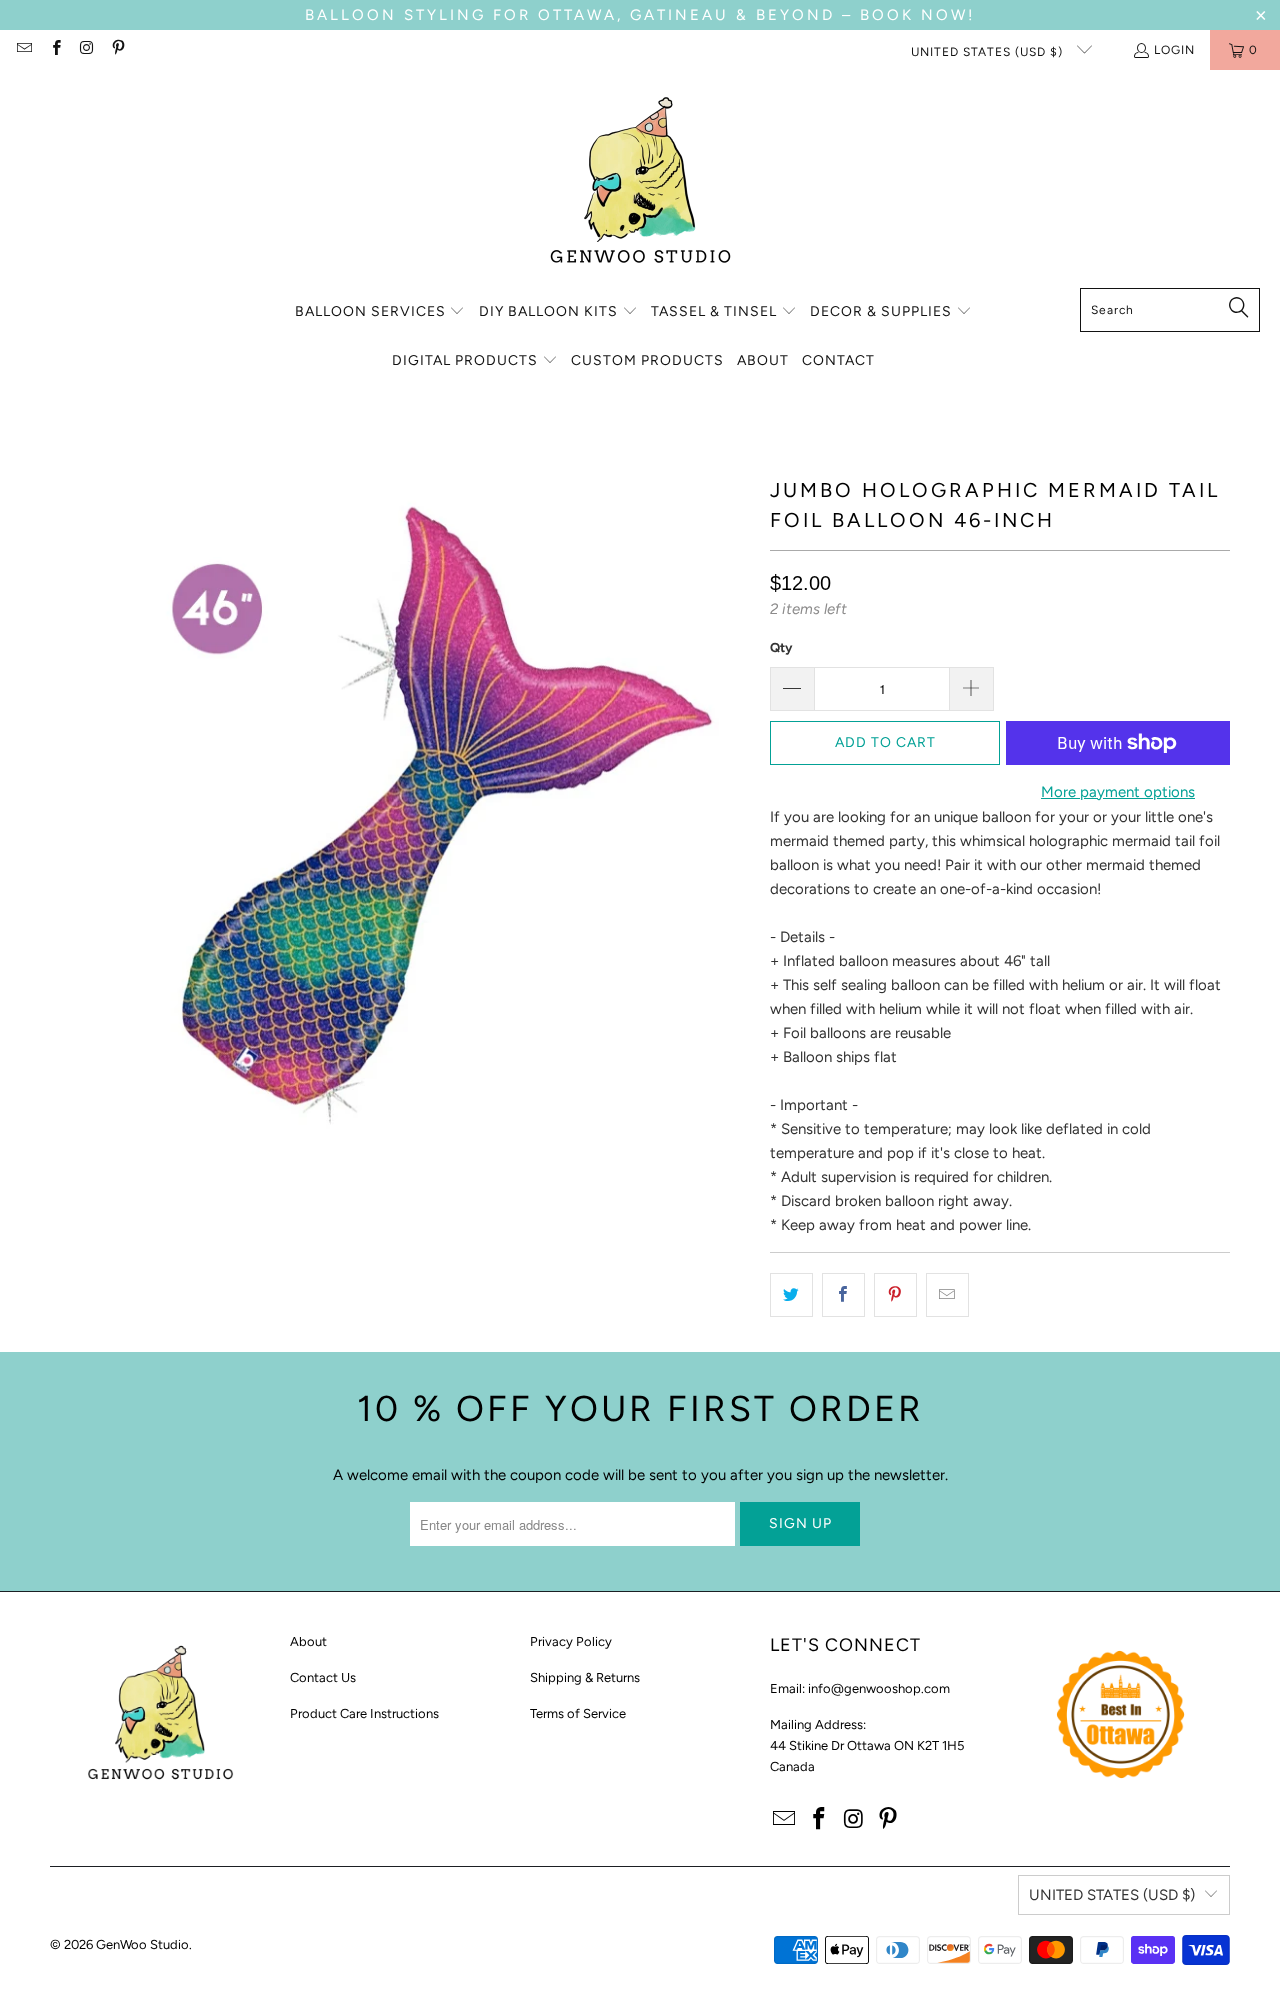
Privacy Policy (571, 1641)
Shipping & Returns (585, 1677)
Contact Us (323, 1677)
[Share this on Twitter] (791, 1295)
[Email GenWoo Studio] (23, 50)
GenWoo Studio (142, 1944)
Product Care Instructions (364, 1713)
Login (1174, 50)
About (308, 1641)
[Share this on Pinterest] (895, 1295)
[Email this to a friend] (947, 1295)
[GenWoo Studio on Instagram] (86, 50)
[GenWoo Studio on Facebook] (54, 50)
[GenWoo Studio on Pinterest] (117, 50)
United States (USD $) (989, 52)
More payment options (1118, 792)
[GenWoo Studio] (640, 184)
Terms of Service (578, 1713)
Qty (781, 647)
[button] (380, 312)
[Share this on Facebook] (843, 1295)
